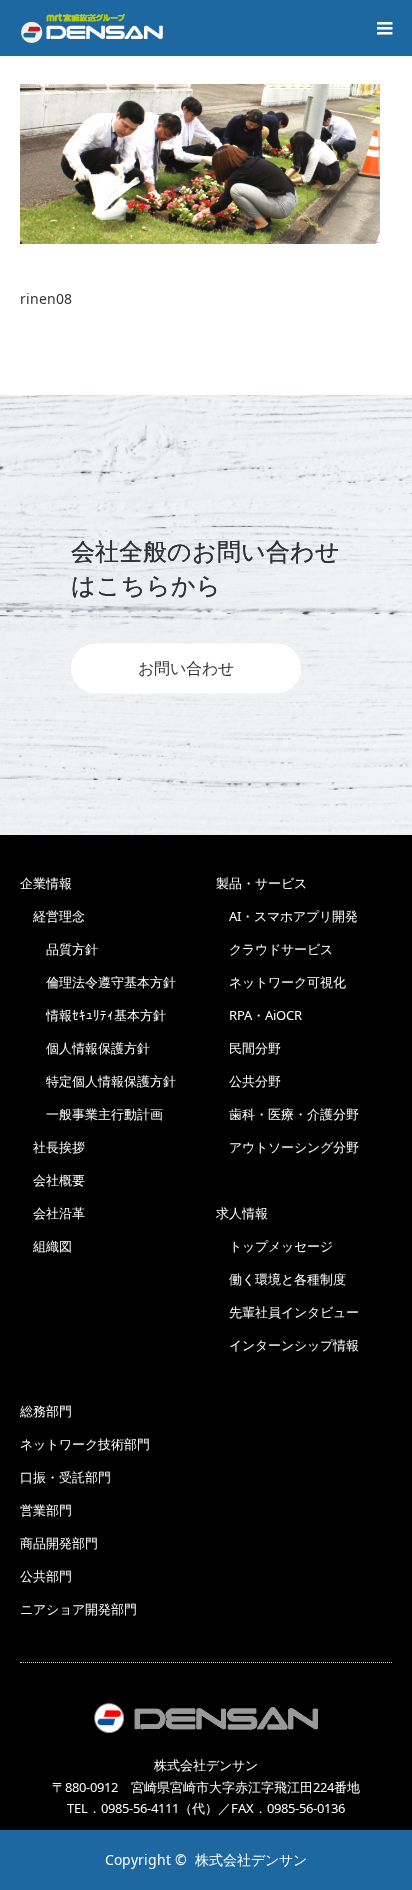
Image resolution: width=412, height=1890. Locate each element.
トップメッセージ (274, 1246)
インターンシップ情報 (287, 1345)
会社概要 (52, 1180)
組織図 (46, 1246)
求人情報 (242, 1213)
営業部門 (46, 1510)
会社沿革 (52, 1213)
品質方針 (59, 949)
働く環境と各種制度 (281, 1279)
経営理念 (52, 916)
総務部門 (46, 1411)
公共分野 (248, 1081)
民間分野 (248, 1048)
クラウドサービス (274, 949)
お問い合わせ (186, 669)
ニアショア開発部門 (78, 1609)
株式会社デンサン (251, 1859)
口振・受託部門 (65, 1477)
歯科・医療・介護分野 (287, 1114)
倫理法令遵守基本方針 (98, 982)
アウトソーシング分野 (287, 1147)
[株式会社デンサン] (92, 28)
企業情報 (46, 883)
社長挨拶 (52, 1147)
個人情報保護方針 (85, 1048)
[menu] (384, 28)
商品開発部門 (59, 1543)
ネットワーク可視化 (281, 982)
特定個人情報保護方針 (98, 1081)
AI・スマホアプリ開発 (287, 916)
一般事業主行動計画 (91, 1114)
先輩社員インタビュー (287, 1312)
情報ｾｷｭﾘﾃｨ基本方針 (93, 1015)
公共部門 (46, 1576)
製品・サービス (261, 883)
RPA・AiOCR (259, 1015)
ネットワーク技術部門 (85, 1444)
